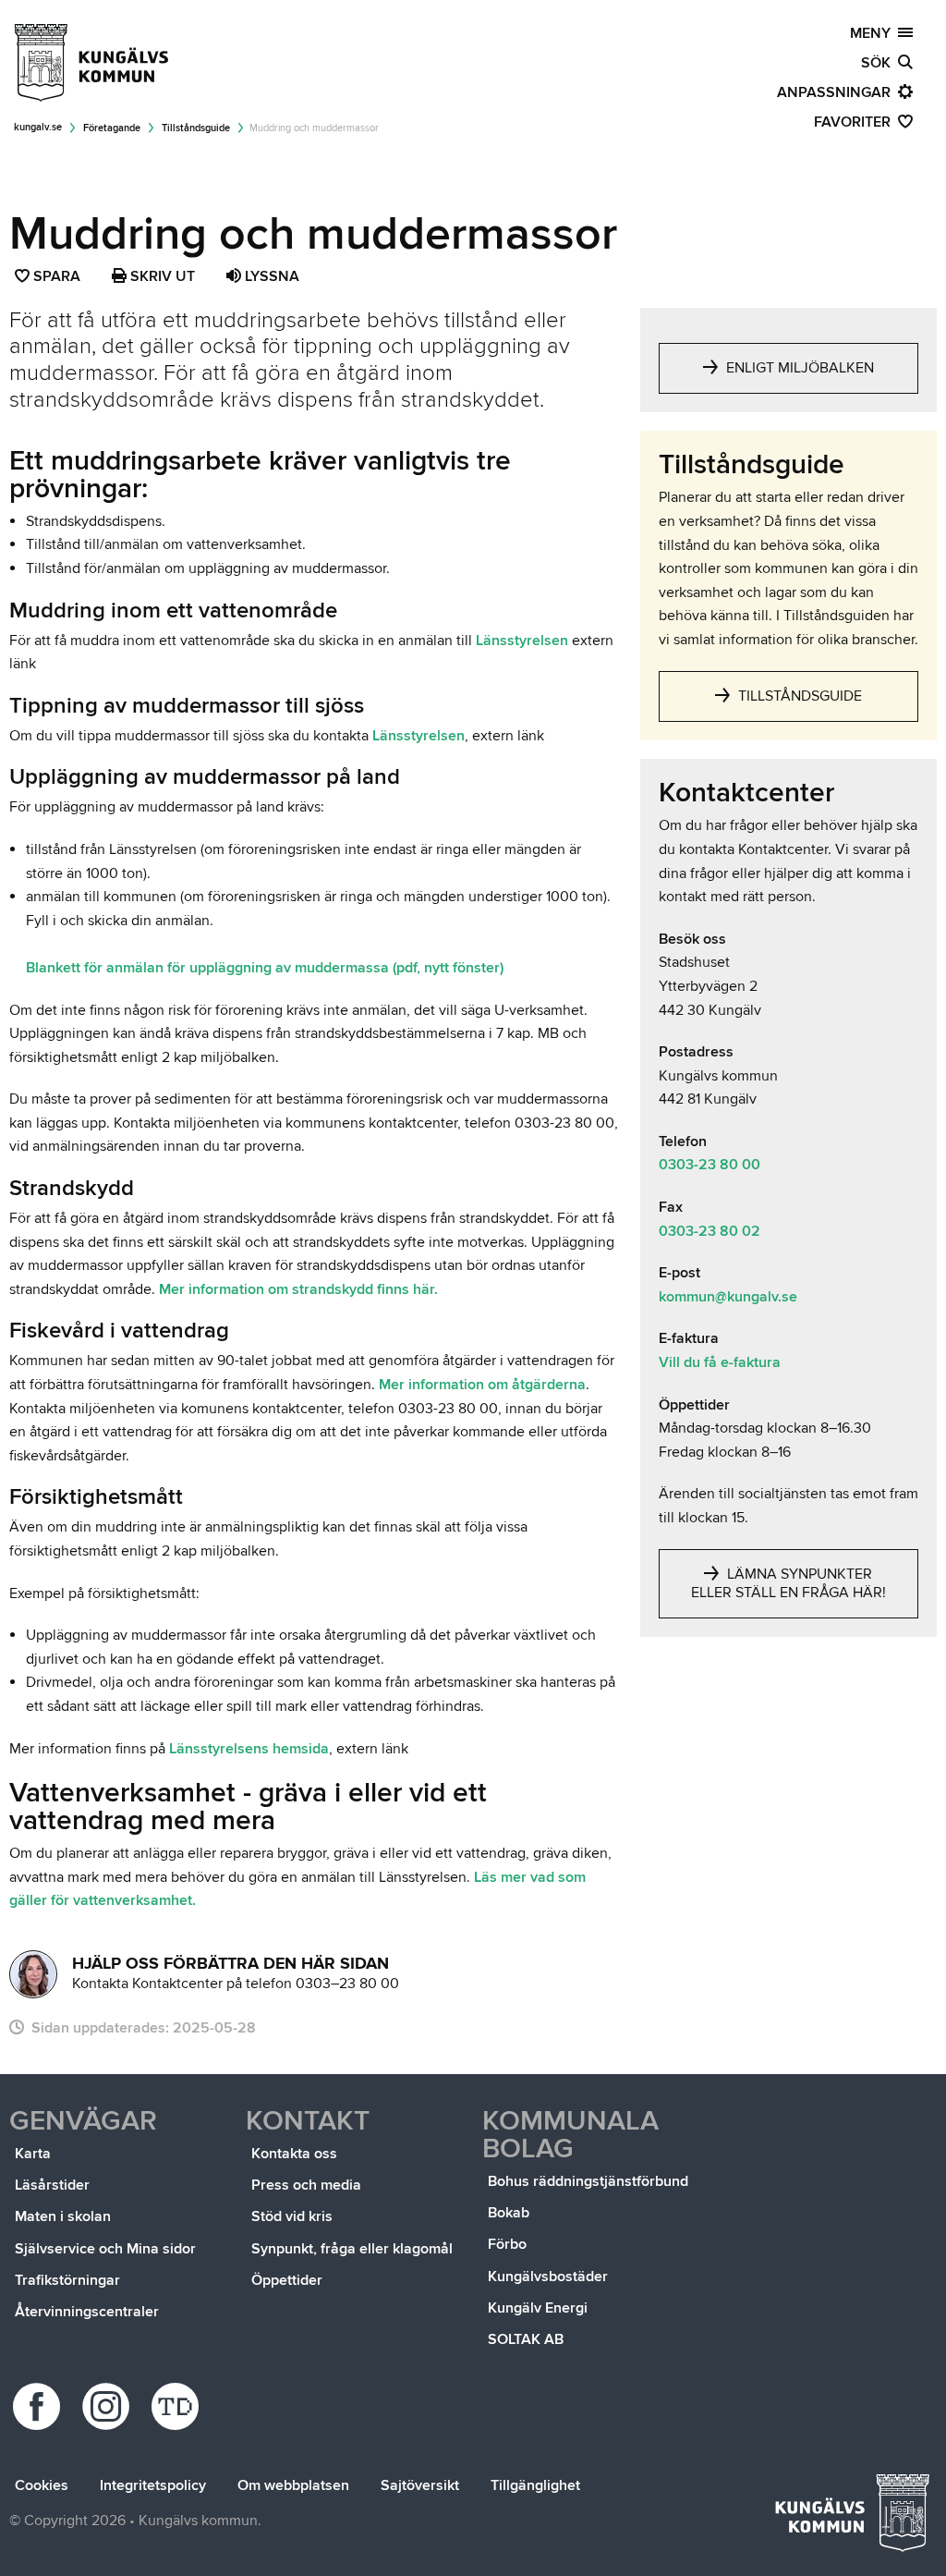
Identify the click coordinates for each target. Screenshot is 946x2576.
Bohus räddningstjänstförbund (588, 2181)
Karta (33, 2154)
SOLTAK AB (526, 2339)
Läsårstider (52, 2185)
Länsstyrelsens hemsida (249, 1749)
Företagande (112, 128)
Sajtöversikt (420, 2485)
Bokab (509, 2213)
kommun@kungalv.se (728, 1297)
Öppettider (287, 2280)
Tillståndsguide (196, 128)
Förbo (507, 2244)
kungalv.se (38, 127)
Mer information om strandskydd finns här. (298, 1289)
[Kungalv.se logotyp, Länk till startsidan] (92, 63)
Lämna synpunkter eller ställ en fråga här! (788, 1583)
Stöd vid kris (292, 2216)
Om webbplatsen (293, 2485)
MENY (874, 33)
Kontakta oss (294, 2154)
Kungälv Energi (538, 2308)
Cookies (42, 2485)
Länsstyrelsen (522, 641)
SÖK (879, 63)
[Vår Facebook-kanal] (39, 2406)
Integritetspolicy (153, 2485)
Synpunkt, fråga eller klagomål (352, 2249)
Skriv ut (161, 276)
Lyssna (270, 276)
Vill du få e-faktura (720, 1362)
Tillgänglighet (535, 2485)
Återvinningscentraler (87, 2312)
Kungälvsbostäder (548, 2277)
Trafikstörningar (67, 2280)
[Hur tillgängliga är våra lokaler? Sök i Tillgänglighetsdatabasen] (178, 2406)
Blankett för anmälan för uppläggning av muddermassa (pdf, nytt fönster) (265, 968)
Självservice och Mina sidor (105, 2249)
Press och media (306, 2185)
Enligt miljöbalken (798, 368)
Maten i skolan (63, 2216)
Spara (58, 278)
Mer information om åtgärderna (482, 1385)
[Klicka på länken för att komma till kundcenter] (33, 1974)
